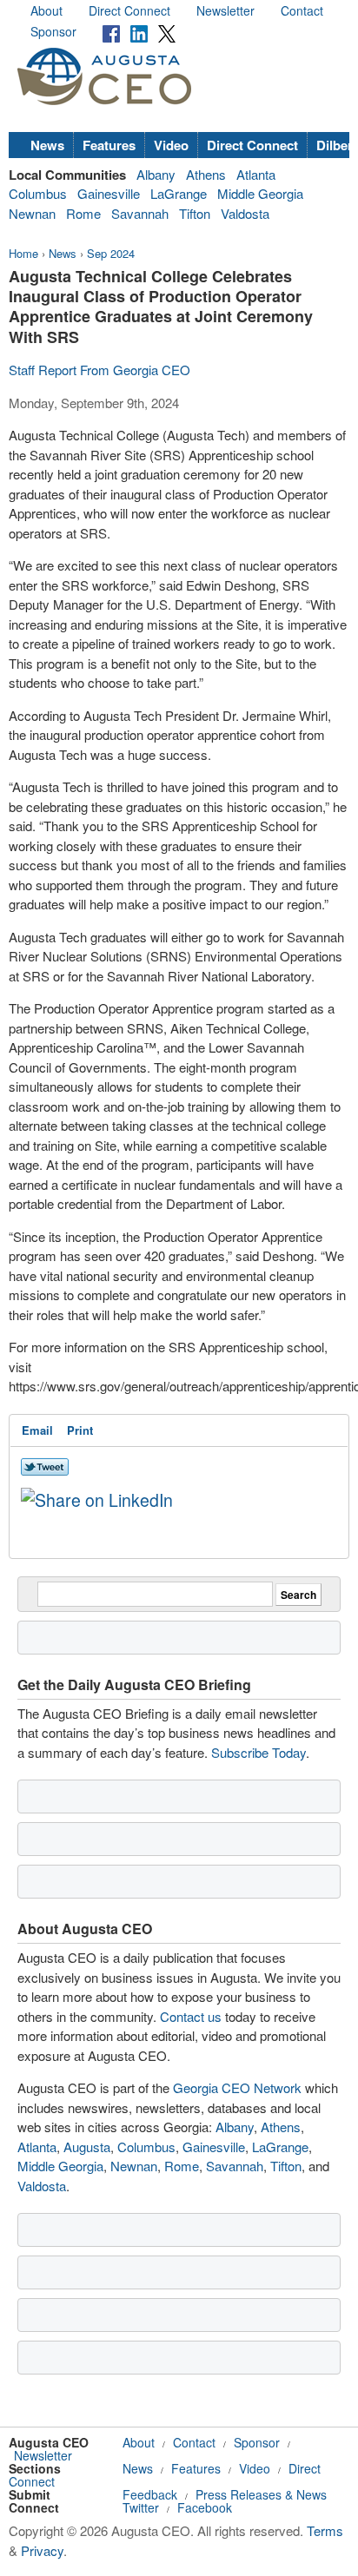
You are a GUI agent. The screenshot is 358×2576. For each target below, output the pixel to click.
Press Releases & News (261, 2494)
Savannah (140, 213)
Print (80, 1430)
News (47, 145)
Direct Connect (129, 10)
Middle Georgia (260, 193)
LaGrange (179, 193)
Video (171, 145)
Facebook (205, 2507)
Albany (156, 174)
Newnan (32, 213)
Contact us (191, 2016)
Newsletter (225, 10)
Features (109, 145)
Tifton (195, 213)
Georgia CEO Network (237, 2087)
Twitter (141, 2507)
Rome (83, 213)
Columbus (38, 193)
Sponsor (53, 31)
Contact (302, 10)
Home (23, 253)
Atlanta (256, 174)
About (46, 10)
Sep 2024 (111, 253)
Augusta (87, 2147)
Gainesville (109, 193)
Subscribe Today (259, 1752)
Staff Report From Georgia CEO (99, 370)
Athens (206, 174)
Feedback (150, 2494)
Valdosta (245, 213)
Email (37, 1430)
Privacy (42, 2550)
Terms (325, 2530)
